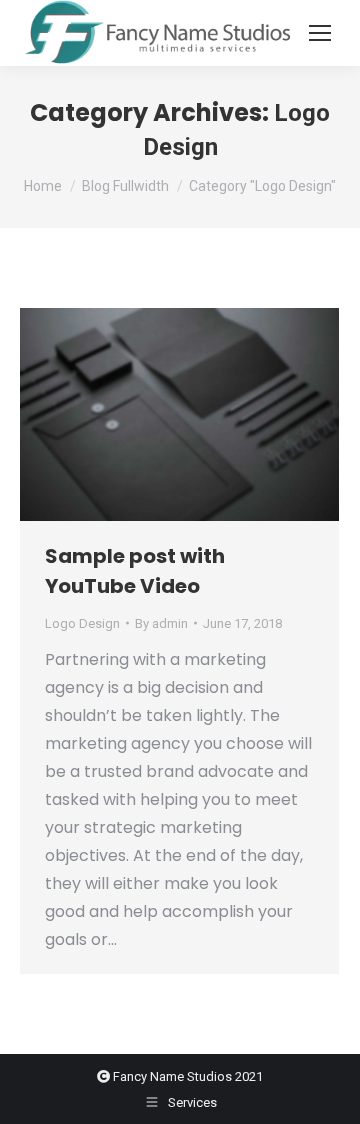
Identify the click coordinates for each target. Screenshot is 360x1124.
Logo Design (82, 623)
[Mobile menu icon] (320, 33)
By (161, 623)
